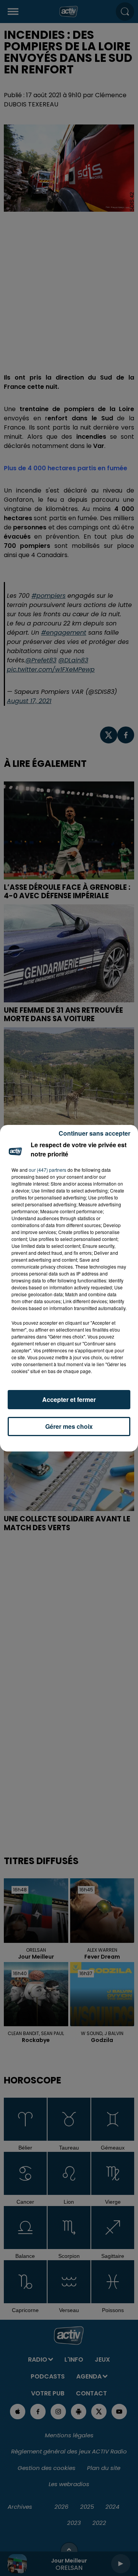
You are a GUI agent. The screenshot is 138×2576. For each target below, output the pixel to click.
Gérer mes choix (69, 1426)
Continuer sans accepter (94, 1133)
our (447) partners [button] (48, 1170)
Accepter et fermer (69, 1399)
